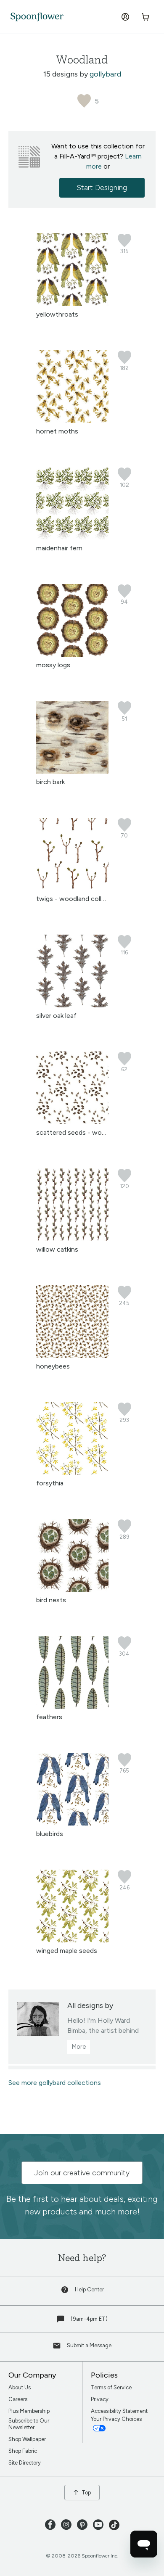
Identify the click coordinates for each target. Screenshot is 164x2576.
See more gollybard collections (55, 2083)
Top (86, 2493)
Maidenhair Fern (59, 548)
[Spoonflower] (37, 17)
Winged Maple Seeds (67, 1951)
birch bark (50, 782)
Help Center (89, 2289)
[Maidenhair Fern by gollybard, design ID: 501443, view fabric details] (72, 538)
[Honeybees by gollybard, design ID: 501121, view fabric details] (72, 1356)
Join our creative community (82, 2173)
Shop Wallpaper (27, 2439)
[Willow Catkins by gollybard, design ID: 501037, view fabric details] (72, 1239)
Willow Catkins (57, 1249)
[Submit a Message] (58, 2347)
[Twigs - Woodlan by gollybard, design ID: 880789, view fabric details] (72, 888)
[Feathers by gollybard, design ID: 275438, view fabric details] (72, 1706)
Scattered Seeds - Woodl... (75, 1132)
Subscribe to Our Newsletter (29, 2424)
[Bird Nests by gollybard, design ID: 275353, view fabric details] (72, 1589)
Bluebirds (50, 1834)
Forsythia (50, 1483)
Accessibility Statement (119, 2411)
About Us (20, 2387)
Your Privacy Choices (117, 2419)
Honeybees (53, 1366)
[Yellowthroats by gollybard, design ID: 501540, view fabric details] (72, 304)
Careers (18, 2399)
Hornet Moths (57, 431)
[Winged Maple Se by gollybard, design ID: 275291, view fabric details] (72, 1940)
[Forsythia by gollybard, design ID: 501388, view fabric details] (72, 1473)
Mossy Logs (53, 665)
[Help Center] (66, 2292)
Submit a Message (89, 2345)
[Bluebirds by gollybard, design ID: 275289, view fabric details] (72, 1823)
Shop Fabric (23, 2451)
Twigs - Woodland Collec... (74, 899)
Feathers (49, 1717)
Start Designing (102, 188)
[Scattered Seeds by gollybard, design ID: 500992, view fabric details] (72, 1122)
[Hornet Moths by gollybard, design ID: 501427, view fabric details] (72, 421)
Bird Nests (51, 1600)
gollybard (105, 74)
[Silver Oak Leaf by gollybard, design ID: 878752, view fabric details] (72, 1005)
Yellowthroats (57, 314)
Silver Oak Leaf (56, 1016)
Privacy (100, 2399)
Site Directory (25, 2463)
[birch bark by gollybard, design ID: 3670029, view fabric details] (72, 771)
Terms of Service (111, 2387)
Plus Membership (29, 2411)
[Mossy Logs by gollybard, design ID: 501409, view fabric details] (72, 654)
